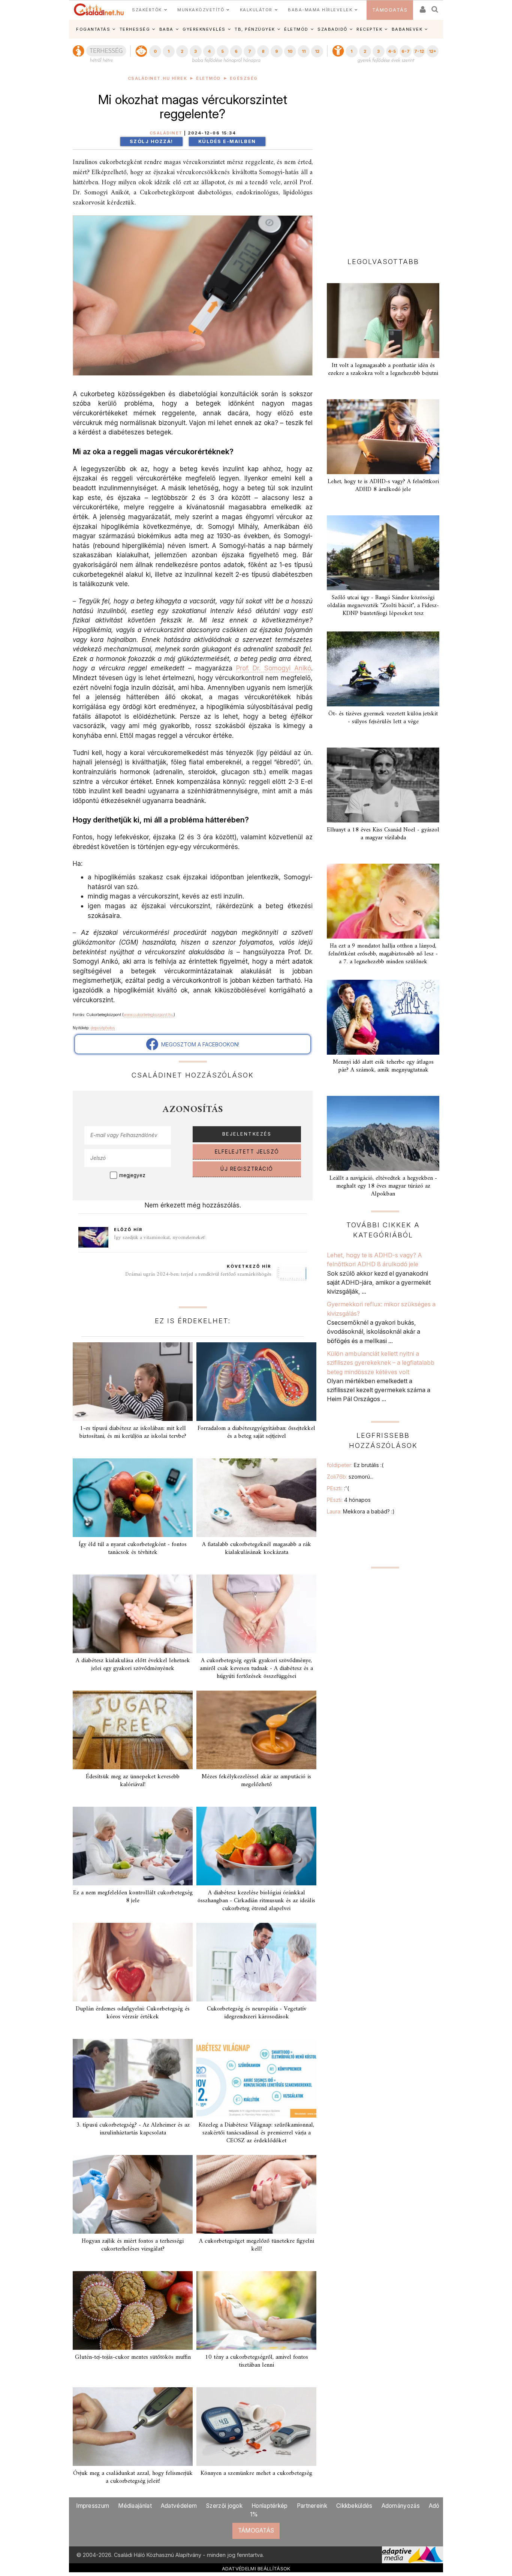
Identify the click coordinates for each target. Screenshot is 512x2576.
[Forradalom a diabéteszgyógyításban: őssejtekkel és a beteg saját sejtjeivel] (256, 1382)
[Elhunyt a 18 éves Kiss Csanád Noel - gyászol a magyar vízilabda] (383, 785)
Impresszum (93, 2506)
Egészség (244, 78)
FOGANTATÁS (93, 29)
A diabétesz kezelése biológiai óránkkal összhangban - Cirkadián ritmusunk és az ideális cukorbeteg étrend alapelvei (256, 1901)
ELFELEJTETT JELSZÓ (247, 1152)
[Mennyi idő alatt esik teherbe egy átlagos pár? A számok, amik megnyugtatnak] (383, 1017)
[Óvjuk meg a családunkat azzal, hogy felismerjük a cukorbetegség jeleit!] (133, 2427)
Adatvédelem (179, 2506)
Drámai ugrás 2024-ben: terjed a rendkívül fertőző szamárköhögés (198, 1274)
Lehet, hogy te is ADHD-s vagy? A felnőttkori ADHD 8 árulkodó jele (383, 486)
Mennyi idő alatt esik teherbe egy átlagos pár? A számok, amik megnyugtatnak (383, 1066)
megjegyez (132, 1175)
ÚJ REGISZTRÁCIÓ (247, 1169)
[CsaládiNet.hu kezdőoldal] (99, 10)
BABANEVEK (407, 29)
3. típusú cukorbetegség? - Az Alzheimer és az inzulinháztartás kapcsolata (133, 2129)
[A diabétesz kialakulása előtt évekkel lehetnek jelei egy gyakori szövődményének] (133, 1614)
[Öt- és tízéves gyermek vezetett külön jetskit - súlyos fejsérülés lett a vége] (383, 669)
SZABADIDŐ (332, 29)
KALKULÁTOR (256, 10)
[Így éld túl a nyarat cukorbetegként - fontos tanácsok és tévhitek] (133, 1498)
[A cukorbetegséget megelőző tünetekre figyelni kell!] (256, 2194)
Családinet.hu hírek (158, 78)
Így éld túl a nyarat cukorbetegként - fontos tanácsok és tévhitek (133, 1548)
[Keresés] (435, 7)
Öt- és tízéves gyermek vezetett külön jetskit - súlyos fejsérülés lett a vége (383, 718)
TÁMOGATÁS (390, 10)
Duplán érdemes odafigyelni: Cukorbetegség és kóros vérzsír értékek (133, 2013)
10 (290, 51)
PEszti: (338, 1488)
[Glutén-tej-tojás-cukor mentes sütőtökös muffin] (133, 2310)
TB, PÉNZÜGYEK (255, 29)
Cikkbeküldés (354, 2506)
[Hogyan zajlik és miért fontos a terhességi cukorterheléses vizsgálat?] (133, 2194)
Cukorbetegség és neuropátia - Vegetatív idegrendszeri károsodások (257, 2013)
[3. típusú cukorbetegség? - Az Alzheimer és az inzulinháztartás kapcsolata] (133, 2078)
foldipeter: (355, 1465)
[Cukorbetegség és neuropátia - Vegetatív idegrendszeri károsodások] (256, 1962)
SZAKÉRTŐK (147, 10)
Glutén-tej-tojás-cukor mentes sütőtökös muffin (133, 2357)
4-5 (392, 51)
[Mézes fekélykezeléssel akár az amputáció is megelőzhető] (256, 1730)
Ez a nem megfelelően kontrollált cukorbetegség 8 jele (133, 1897)
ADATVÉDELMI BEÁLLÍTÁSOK (256, 2569)
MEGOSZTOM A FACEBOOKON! (199, 1044)
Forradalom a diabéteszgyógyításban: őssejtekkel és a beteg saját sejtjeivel (256, 1432)
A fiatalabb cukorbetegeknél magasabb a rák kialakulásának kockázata (257, 1548)
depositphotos (103, 1028)
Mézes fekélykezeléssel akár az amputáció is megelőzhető (256, 1781)
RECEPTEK (369, 29)
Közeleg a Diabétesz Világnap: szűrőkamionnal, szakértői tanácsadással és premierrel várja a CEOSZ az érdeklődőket (256, 2133)
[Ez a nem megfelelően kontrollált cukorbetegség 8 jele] (133, 1846)
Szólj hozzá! (151, 141)
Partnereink (312, 2506)
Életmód (208, 78)
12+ (433, 51)
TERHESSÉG (135, 29)
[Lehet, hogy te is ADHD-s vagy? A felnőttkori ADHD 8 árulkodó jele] (383, 437)
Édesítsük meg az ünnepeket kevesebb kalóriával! (133, 1781)
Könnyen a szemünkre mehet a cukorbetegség (256, 2473)
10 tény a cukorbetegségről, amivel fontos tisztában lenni (257, 2361)
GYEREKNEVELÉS (204, 29)
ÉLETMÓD (296, 29)
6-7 (406, 51)
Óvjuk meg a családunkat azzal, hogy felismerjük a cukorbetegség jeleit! (133, 2477)
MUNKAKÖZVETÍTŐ (201, 10)
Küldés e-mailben (227, 141)
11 (304, 51)
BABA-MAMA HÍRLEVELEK (320, 10)
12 (317, 51)
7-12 (419, 51)
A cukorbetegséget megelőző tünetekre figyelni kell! (257, 2245)
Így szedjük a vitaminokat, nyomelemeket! (160, 1238)
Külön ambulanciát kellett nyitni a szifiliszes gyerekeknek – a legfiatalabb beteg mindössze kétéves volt (381, 1363)
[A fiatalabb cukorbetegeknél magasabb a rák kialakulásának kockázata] (256, 1498)
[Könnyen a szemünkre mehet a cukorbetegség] (256, 2427)
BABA (166, 29)
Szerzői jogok (224, 2506)
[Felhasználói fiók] (422, 7)
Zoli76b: (350, 1477)
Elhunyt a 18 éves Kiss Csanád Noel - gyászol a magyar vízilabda (383, 834)
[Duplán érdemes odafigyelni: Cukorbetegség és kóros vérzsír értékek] (133, 1962)
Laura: (361, 1511)
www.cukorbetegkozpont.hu (149, 1015)
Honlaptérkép (270, 2506)
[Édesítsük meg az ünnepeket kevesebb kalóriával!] (133, 1730)
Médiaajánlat (135, 2506)
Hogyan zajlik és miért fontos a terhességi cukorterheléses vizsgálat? (133, 2245)
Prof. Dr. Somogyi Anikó (274, 668)
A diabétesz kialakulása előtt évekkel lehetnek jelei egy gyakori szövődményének (133, 1665)
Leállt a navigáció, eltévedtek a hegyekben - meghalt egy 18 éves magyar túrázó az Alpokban (383, 1186)
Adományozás (401, 2506)
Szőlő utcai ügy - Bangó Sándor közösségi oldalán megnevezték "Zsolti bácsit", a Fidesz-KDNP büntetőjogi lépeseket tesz (383, 606)
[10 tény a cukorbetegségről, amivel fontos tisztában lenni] (256, 2310)
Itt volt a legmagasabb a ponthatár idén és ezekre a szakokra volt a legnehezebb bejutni (383, 369)
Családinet (166, 133)
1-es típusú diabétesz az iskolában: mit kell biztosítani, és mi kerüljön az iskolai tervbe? (133, 1432)
